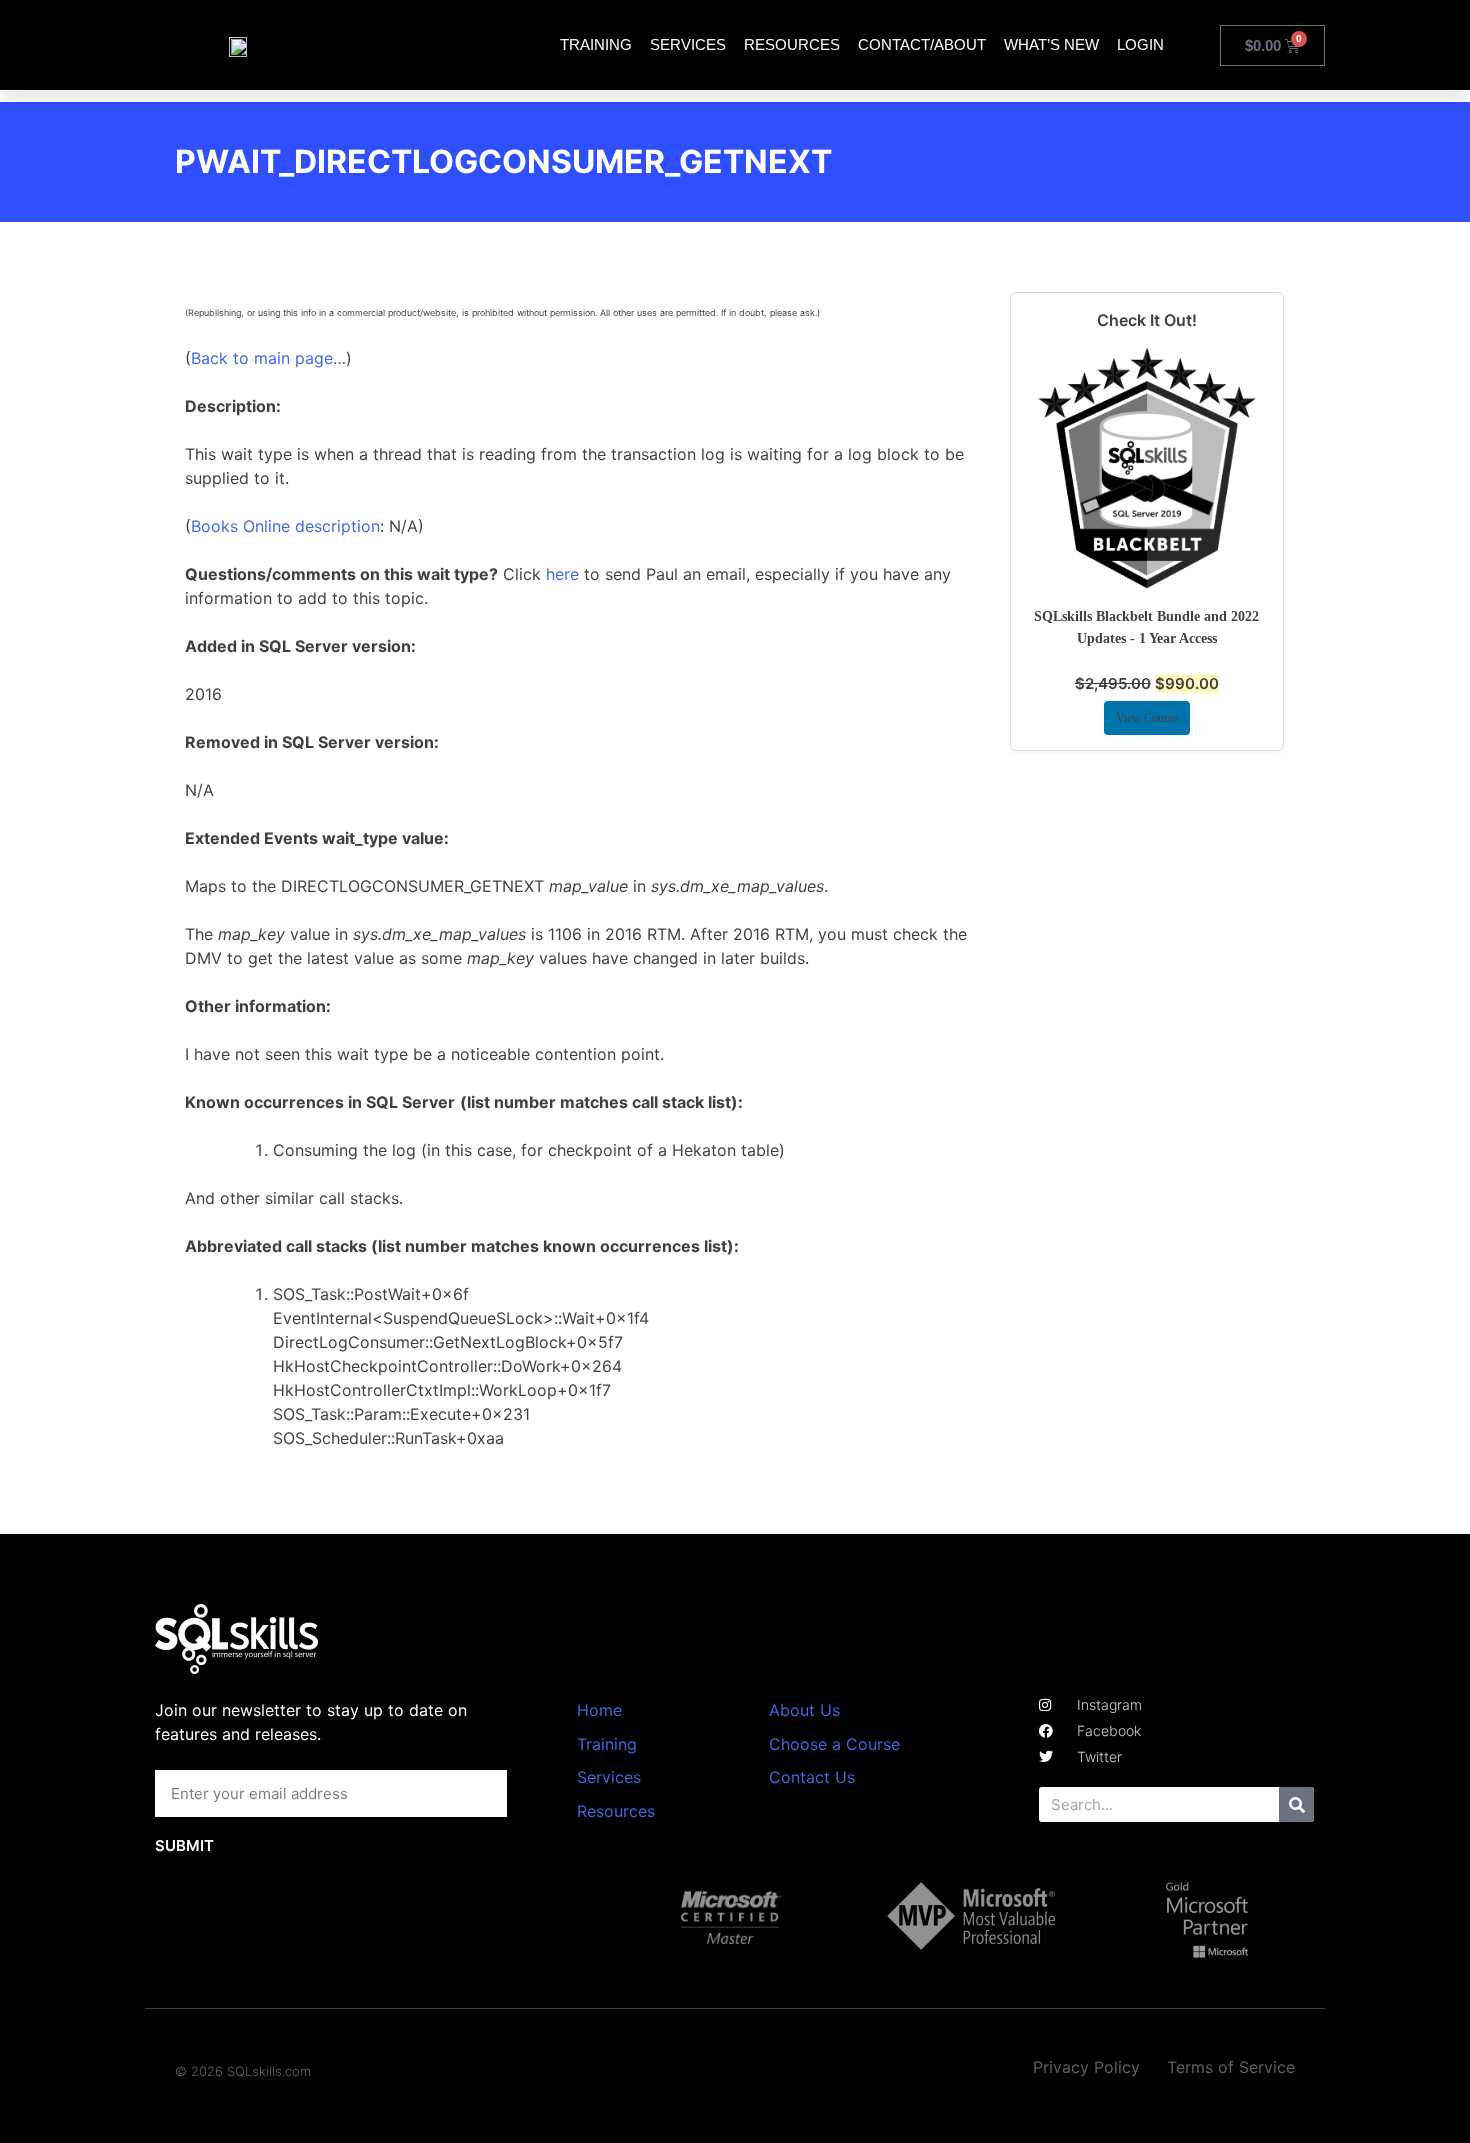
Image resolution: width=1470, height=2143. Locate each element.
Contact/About (922, 44)
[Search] (1296, 1804)
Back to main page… (268, 358)
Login (1140, 44)
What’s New (1051, 44)
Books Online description (285, 526)
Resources (792, 44)
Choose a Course (834, 1744)
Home (599, 1710)
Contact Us (812, 1777)
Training (596, 44)
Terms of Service (1231, 2067)
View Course (1147, 718)
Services (688, 44)
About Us (804, 1710)
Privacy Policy (1086, 2067)
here (562, 574)
